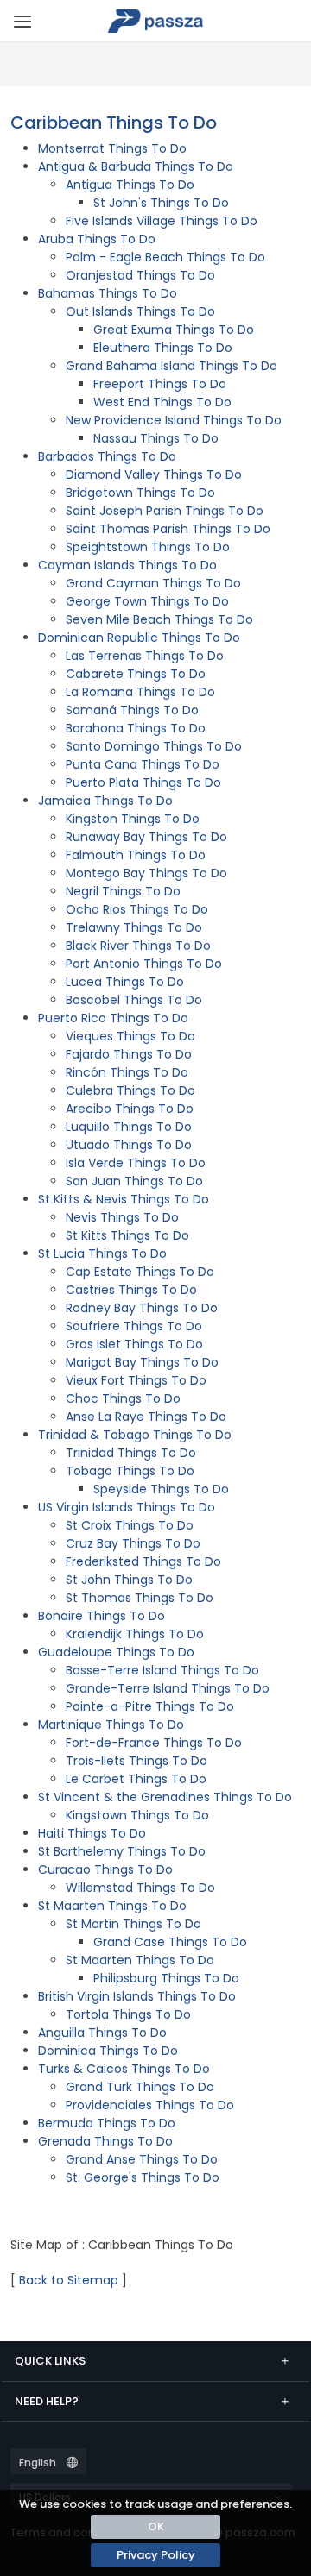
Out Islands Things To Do (140, 311)
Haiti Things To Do (92, 1833)
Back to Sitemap (69, 2280)
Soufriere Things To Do (134, 1326)
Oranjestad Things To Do (140, 275)
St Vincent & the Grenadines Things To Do (165, 1797)
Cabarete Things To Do (136, 674)
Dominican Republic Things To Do (139, 638)
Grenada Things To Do (105, 2141)
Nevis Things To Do (122, 1217)
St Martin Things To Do (133, 1924)
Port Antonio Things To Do (144, 964)
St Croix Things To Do (130, 1525)
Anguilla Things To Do (102, 2033)
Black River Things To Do (138, 946)
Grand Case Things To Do (170, 1942)
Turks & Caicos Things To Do (124, 2069)
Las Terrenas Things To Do (145, 656)
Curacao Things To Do (105, 1869)
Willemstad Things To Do (140, 1888)
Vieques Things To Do (130, 1036)
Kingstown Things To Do (137, 1815)
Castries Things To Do (131, 1290)
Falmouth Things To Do (136, 855)
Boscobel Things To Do (134, 1000)
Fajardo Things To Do (129, 1054)
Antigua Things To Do (130, 185)
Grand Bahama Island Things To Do (171, 366)
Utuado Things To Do (129, 1145)
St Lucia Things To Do (102, 1253)
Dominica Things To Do (108, 2051)
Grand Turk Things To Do (140, 2087)
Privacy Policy (156, 2555)
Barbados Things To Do (107, 456)
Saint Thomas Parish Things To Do (168, 529)
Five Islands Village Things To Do (162, 221)
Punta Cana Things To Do (143, 764)
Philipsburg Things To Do (166, 1978)
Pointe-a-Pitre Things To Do (150, 1706)
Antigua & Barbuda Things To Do (136, 166)
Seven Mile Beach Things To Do (159, 619)
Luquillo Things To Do (129, 1127)
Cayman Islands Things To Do (127, 565)
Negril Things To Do (123, 891)
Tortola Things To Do (128, 2014)
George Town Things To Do (147, 601)
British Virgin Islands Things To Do (137, 1996)
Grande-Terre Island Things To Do (168, 1688)
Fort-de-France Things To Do (154, 1743)
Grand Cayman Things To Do (153, 583)
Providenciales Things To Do (150, 2105)
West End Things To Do (162, 402)
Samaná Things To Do (132, 710)
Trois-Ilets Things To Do (136, 1761)
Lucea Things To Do (125, 982)
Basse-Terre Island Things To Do (162, 1670)
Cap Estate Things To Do (140, 1272)
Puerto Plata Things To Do (143, 782)
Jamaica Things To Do (105, 801)
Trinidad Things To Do (131, 1453)
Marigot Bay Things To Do (142, 1362)
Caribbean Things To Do (114, 123)
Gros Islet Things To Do (134, 1344)
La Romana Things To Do (140, 692)
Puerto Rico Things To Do (113, 1018)
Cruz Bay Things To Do (133, 1543)
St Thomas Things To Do (140, 1598)
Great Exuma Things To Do (174, 330)
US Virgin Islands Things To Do (127, 1507)
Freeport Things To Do (160, 384)
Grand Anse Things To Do (142, 2159)
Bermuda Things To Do (107, 2123)
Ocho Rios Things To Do (137, 909)
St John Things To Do (129, 1580)
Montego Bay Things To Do (146, 873)
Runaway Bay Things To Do (146, 837)
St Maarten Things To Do (112, 1906)
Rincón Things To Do (127, 1072)
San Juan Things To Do (134, 1181)
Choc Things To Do (123, 1398)
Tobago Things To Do (130, 1471)
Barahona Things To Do (136, 728)
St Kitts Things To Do (127, 1235)
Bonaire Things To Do (102, 1616)
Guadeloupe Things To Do (116, 1652)
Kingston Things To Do (133, 819)
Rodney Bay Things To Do (142, 1308)
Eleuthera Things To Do (163, 348)
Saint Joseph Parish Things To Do (165, 511)
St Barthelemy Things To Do (122, 1851)
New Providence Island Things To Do (174, 420)
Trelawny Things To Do (134, 927)
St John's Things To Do (161, 203)
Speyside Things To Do (161, 1489)
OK (156, 2526)
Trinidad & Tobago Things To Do (135, 1435)
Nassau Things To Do (156, 438)
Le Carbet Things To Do (136, 1779)
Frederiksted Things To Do (143, 1561)
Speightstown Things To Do (148, 547)
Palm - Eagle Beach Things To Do (165, 257)
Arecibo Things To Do (130, 1109)
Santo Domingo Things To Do (154, 746)
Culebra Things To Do (130, 1090)
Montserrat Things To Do (112, 148)
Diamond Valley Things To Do (154, 474)
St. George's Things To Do (143, 2177)
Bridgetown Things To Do (140, 493)
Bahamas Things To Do (108, 293)
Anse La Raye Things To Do (146, 1417)
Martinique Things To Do (111, 1725)
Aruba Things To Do (97, 239)
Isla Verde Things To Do (136, 1163)
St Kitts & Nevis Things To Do (124, 1199)
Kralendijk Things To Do (135, 1634)
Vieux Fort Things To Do (136, 1380)
